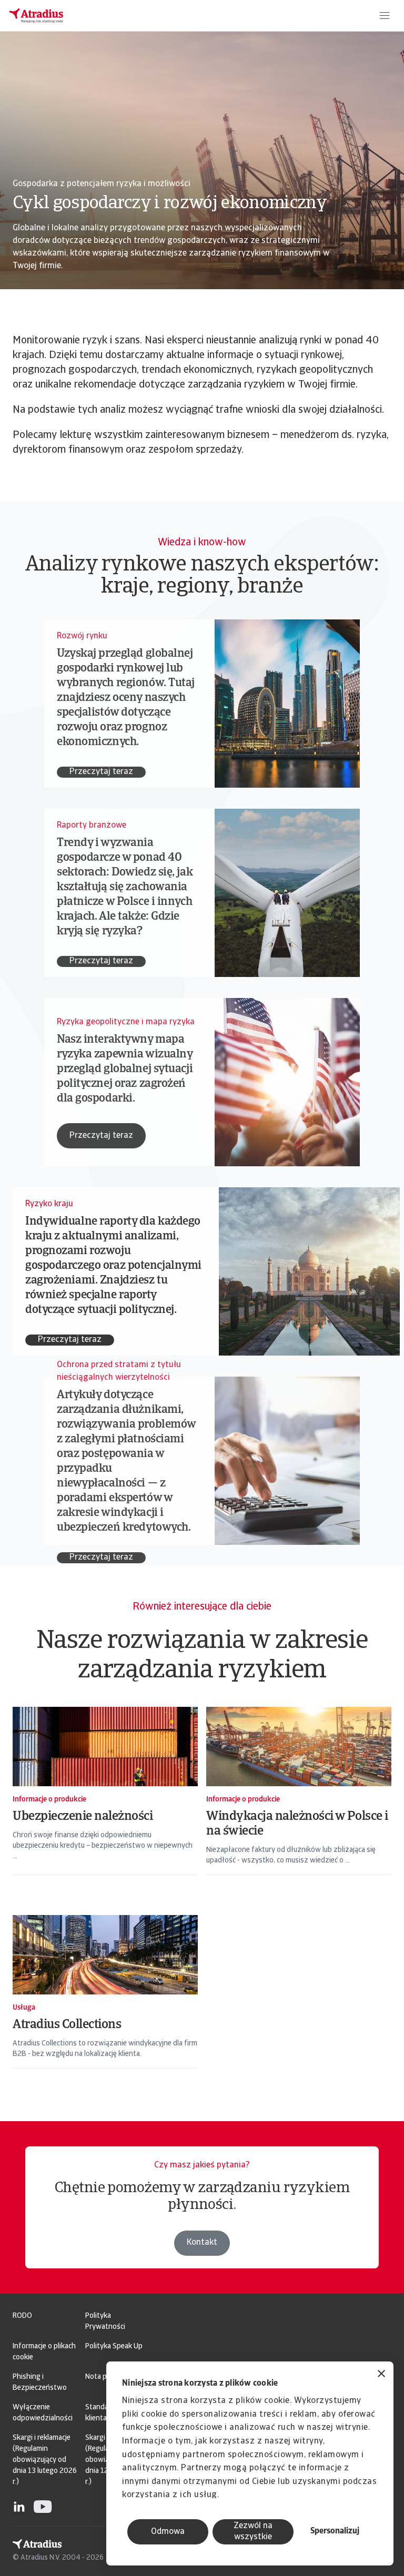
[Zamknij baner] (381, 2375)
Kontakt (202, 2243)
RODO (22, 2316)
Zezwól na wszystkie (253, 2532)
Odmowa (168, 2532)
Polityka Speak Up (114, 2346)
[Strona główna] (36, 16)
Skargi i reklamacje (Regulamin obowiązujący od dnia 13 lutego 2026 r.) (45, 2460)
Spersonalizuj (335, 2531)
